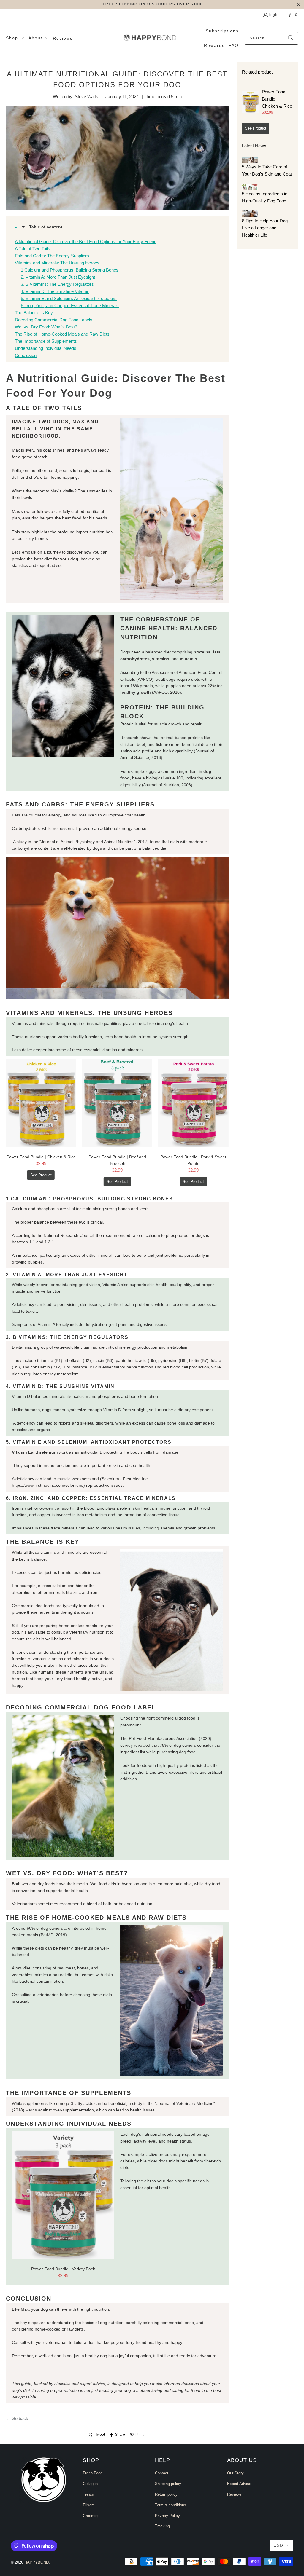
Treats (88, 2494)
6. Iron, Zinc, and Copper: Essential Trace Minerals (70, 306)
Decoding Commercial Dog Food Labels (54, 320)
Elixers (89, 2505)
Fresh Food (93, 2473)
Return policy (166, 2494)
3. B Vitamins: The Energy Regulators (57, 284)
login (274, 15)
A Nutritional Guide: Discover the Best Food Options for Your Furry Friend (86, 241)
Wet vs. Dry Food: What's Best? (46, 327)
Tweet (100, 2435)
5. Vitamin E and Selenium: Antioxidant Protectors (69, 298)
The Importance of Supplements (46, 341)
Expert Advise (239, 2484)
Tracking (162, 2526)
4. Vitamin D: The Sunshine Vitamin (55, 291)
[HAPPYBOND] (150, 38)
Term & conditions (171, 2505)
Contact (162, 2473)
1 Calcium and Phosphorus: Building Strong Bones (70, 270)
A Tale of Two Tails (33, 249)
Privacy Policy (167, 2516)
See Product (41, 1175)
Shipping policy (168, 2484)
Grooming (91, 2516)
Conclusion (26, 355)
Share (120, 2435)
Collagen (90, 2484)
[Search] (291, 38)
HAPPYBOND (37, 2562)
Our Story (235, 2473)
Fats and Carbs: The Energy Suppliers (52, 256)
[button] (15, 38)
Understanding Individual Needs (46, 348)
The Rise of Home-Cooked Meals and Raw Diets (62, 334)
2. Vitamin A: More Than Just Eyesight (58, 277)
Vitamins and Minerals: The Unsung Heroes (57, 263)
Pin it (139, 2435)
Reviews (234, 2494)
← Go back (17, 2418)
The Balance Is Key (34, 313)
